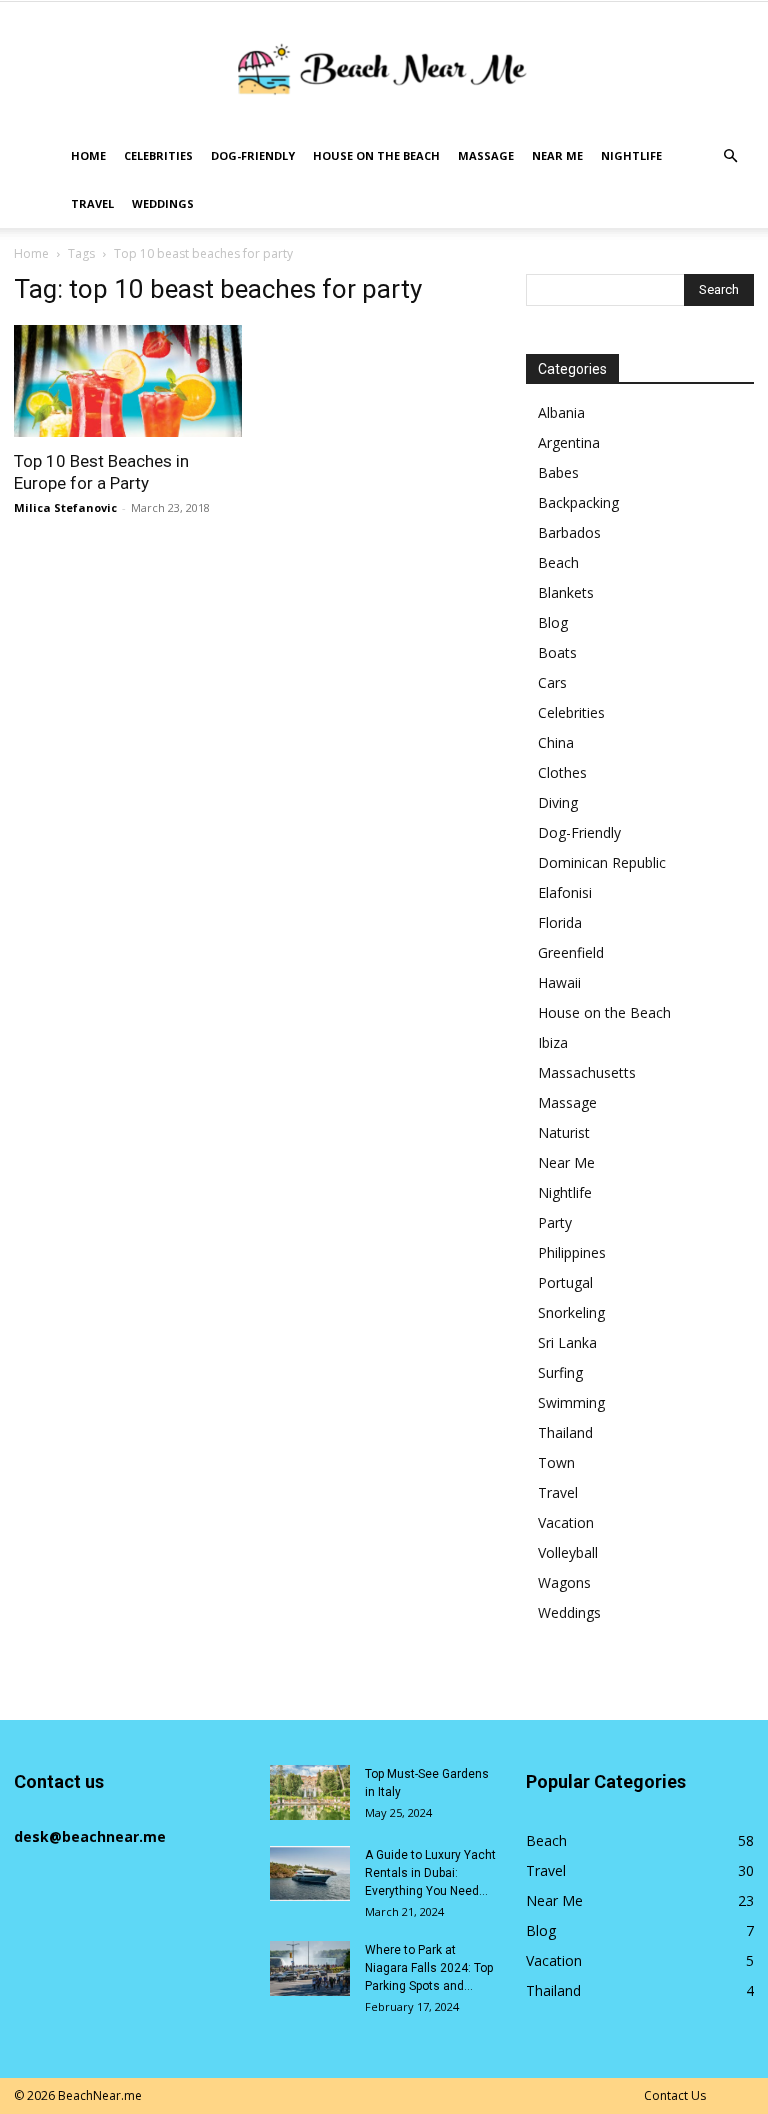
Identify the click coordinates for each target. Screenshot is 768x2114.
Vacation (566, 1522)
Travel (92, 203)
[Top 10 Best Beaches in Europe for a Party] (128, 381)
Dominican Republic (602, 862)
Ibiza (553, 1042)
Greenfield (571, 952)
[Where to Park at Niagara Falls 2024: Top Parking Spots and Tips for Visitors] (310, 1968)
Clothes (562, 772)
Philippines (572, 1252)
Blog (553, 622)
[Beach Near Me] (384, 68)
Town (556, 1462)
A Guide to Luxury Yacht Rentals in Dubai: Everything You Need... (430, 1873)
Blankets (566, 592)
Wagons (564, 1582)
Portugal (565, 1282)
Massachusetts (587, 1072)
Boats (557, 652)
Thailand (565, 1432)
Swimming (571, 1402)
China (556, 742)
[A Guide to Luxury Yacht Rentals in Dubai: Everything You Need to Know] (310, 1873)
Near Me (557, 155)
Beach (558, 562)
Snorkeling (571, 1312)
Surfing (560, 1372)
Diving (558, 802)
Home (88, 155)
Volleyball (568, 1552)
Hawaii (559, 982)
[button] (730, 156)
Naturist (564, 1132)
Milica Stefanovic (65, 507)
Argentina (569, 442)
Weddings (163, 203)
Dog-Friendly (253, 155)
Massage (486, 155)
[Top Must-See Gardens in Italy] (310, 1792)
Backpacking (578, 502)
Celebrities (158, 155)
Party (555, 1222)
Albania (561, 412)
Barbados (569, 532)
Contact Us (675, 2095)
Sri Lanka (567, 1342)
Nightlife (631, 155)
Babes (558, 472)
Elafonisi (565, 892)
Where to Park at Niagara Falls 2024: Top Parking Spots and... (429, 1968)
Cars (552, 682)
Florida (560, 922)
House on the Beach (376, 155)
